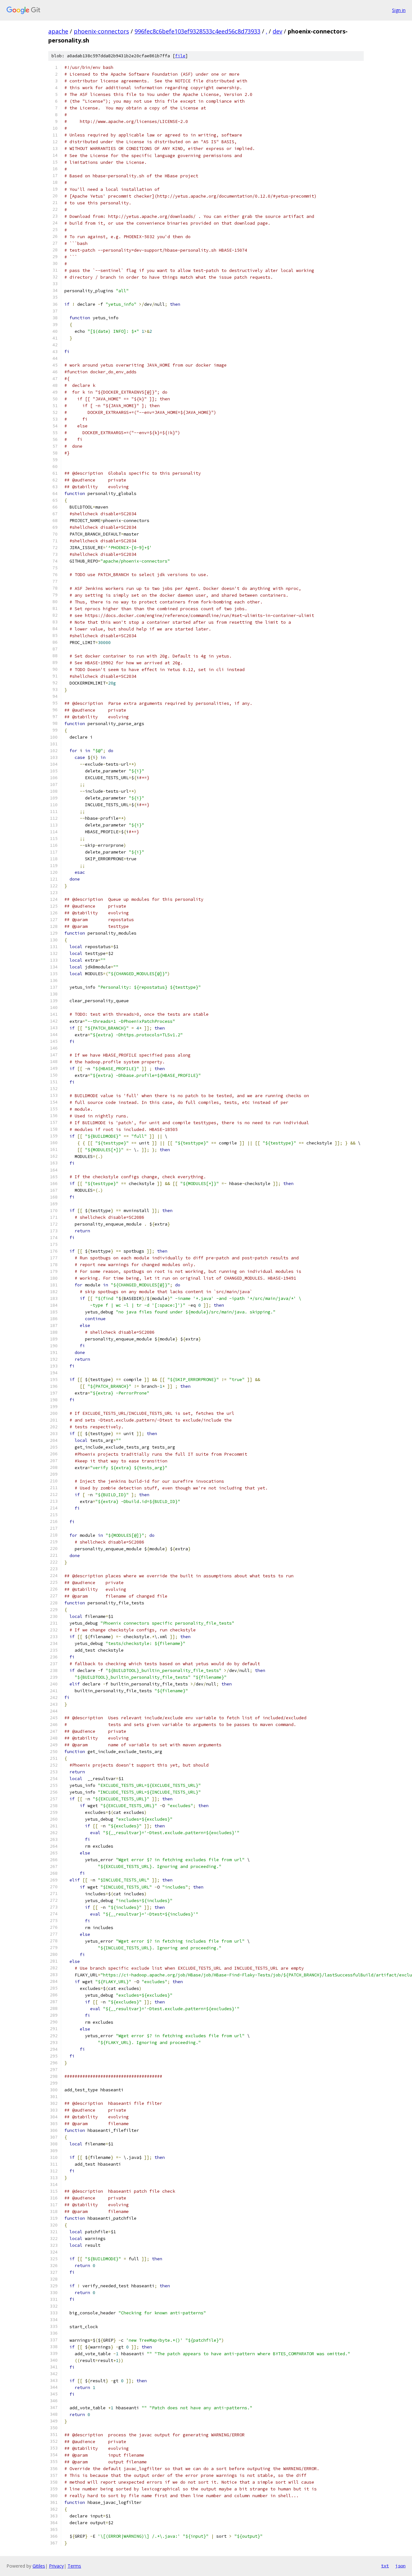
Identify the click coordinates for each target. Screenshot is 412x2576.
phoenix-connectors (101, 31)
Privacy (56, 2566)
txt (385, 2566)
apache (58, 31)
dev (277, 31)
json (400, 2566)
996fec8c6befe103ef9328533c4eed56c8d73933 (197, 31)
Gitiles (39, 2566)
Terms (74, 2566)
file (180, 56)
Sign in (399, 10)
